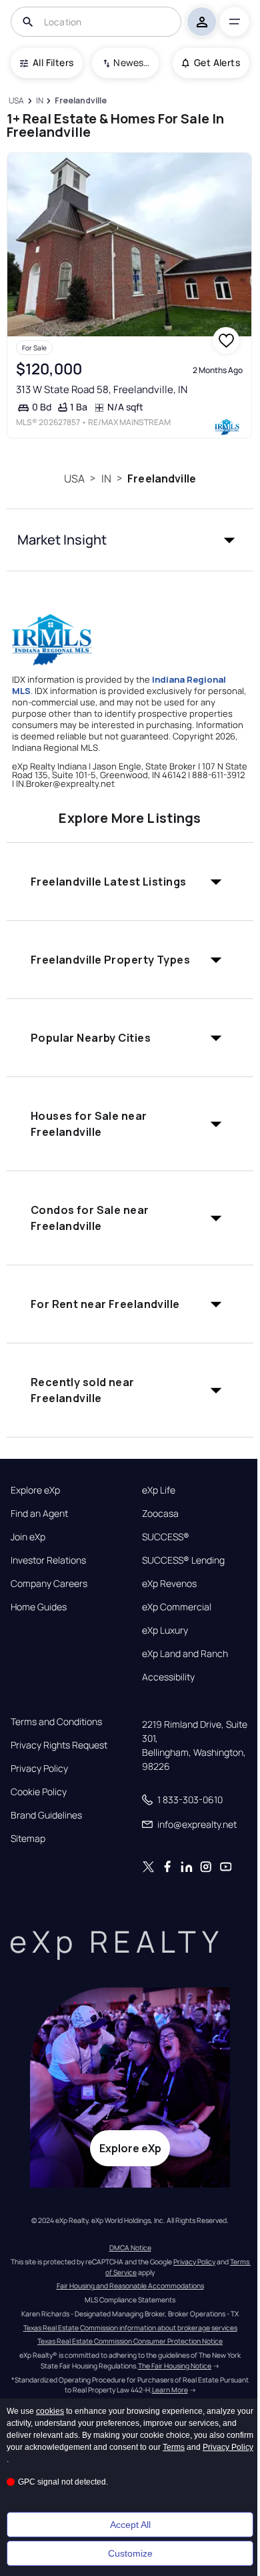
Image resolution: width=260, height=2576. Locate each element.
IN (106, 478)
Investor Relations (48, 1560)
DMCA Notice (130, 2248)
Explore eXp (35, 1490)
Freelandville (162, 478)
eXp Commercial (177, 1607)
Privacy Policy (39, 1768)
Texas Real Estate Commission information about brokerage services (130, 2328)
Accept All (130, 2525)
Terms (174, 2447)
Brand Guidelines (46, 1815)
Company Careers (49, 1584)
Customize (130, 2553)
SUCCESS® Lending (183, 1560)
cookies (50, 2411)
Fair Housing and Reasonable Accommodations (130, 2286)
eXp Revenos (169, 1584)
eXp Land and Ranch (185, 1654)
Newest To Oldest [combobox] (131, 62)
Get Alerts (217, 62)
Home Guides (39, 1607)
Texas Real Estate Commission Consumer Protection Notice (130, 2341)
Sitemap (28, 1839)
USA (74, 478)
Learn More (170, 2390)
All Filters (53, 62)
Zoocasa (160, 1514)
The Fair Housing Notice (175, 2366)
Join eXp (28, 1537)
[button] (130, 540)
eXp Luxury (165, 1630)
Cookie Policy (39, 1792)
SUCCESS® (166, 1537)
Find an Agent (39, 1514)
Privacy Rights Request (59, 1745)
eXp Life (159, 1490)
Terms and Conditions (56, 1722)
